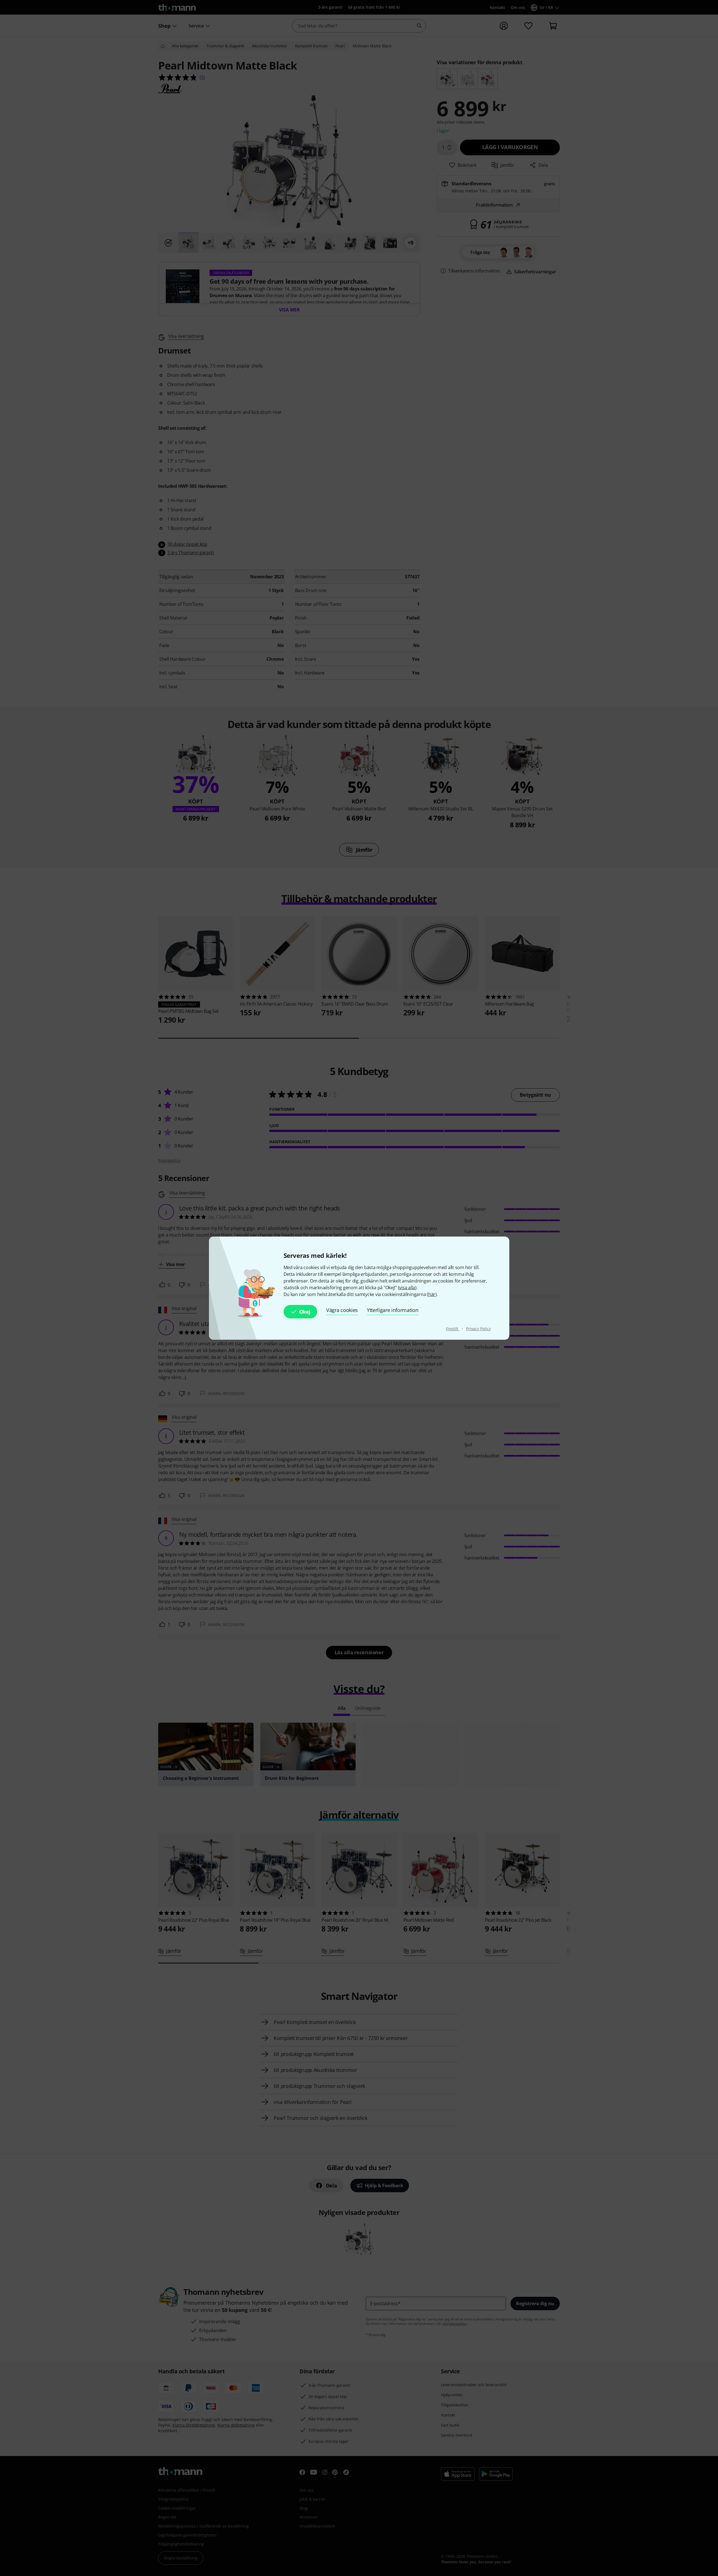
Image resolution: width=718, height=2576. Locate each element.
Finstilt (453, 1329)
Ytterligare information (393, 1310)
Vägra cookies (342, 1310)
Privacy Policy (478, 1329)
